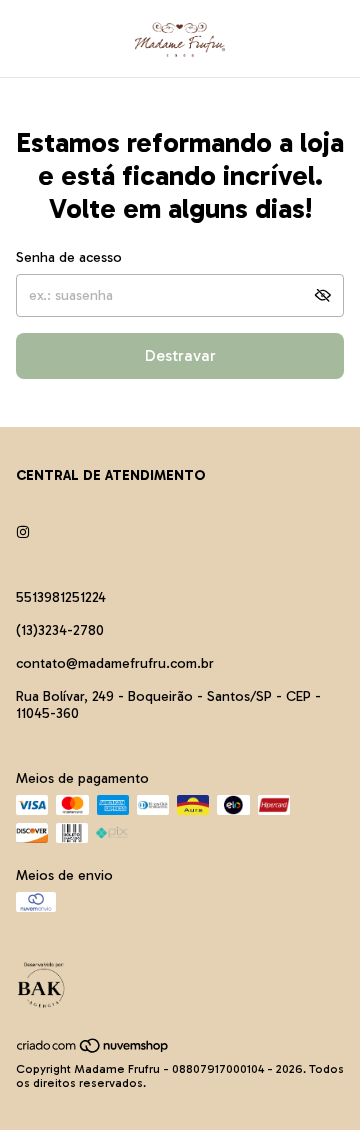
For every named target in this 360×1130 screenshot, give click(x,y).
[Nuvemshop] (93, 1050)
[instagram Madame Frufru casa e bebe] (23, 532)
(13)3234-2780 (60, 630)
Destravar (180, 355)
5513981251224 (61, 597)
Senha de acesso (69, 257)
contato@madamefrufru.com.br (115, 663)
